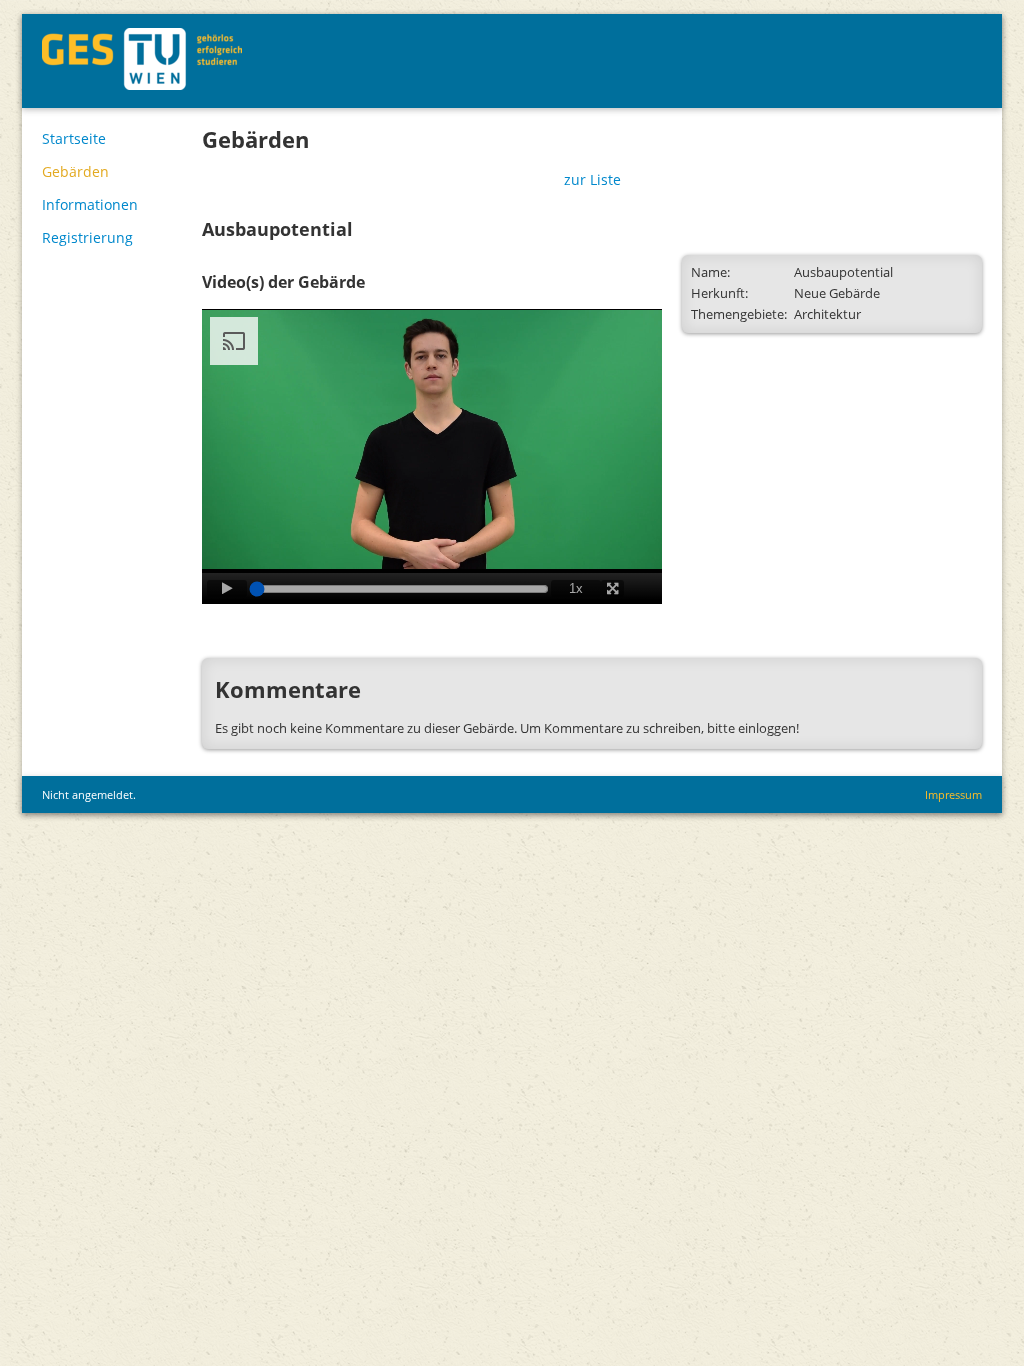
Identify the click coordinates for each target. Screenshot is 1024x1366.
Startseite (74, 138)
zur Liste (592, 179)
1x (576, 588)
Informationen (90, 204)
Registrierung (87, 237)
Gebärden (75, 171)
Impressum (953, 794)
